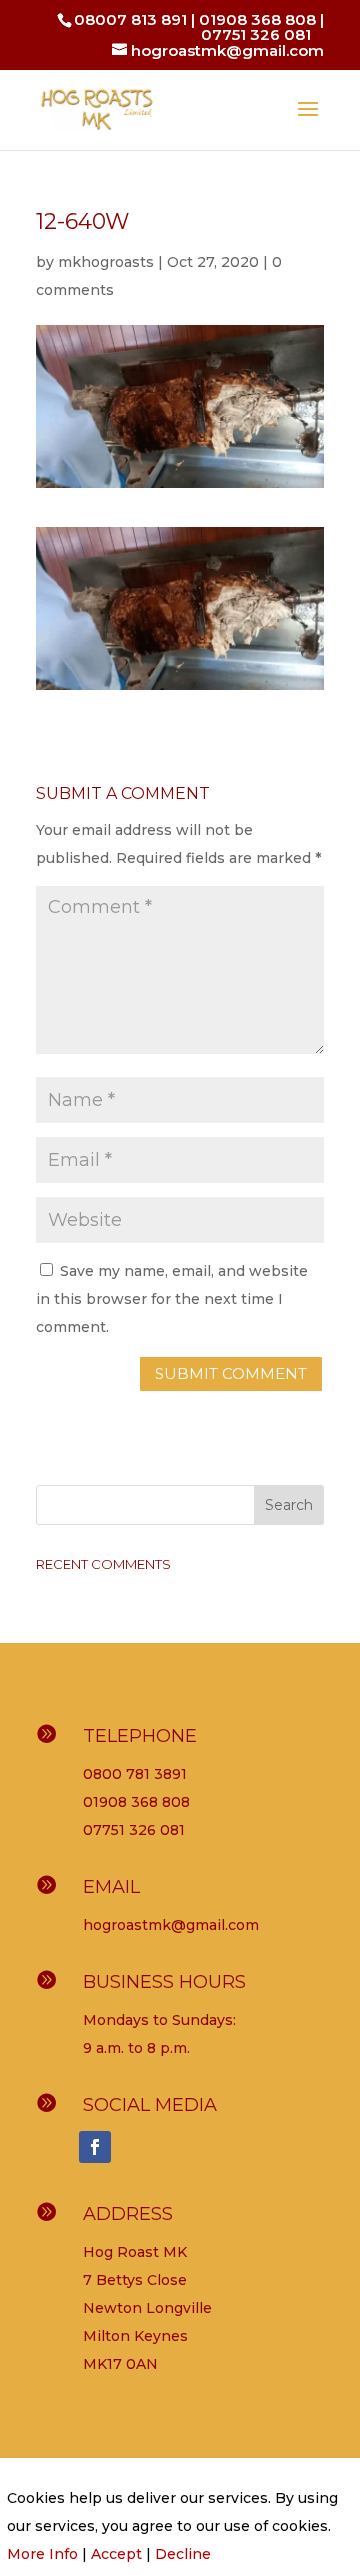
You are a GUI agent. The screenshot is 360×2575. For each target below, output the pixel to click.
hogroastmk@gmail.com (171, 1925)
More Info (42, 2554)
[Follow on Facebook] (95, 2147)
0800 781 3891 (135, 1774)
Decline (183, 2554)
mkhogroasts (106, 262)
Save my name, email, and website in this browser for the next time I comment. (172, 1299)
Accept (116, 2554)
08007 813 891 (130, 19)
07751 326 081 (256, 34)
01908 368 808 (257, 19)
